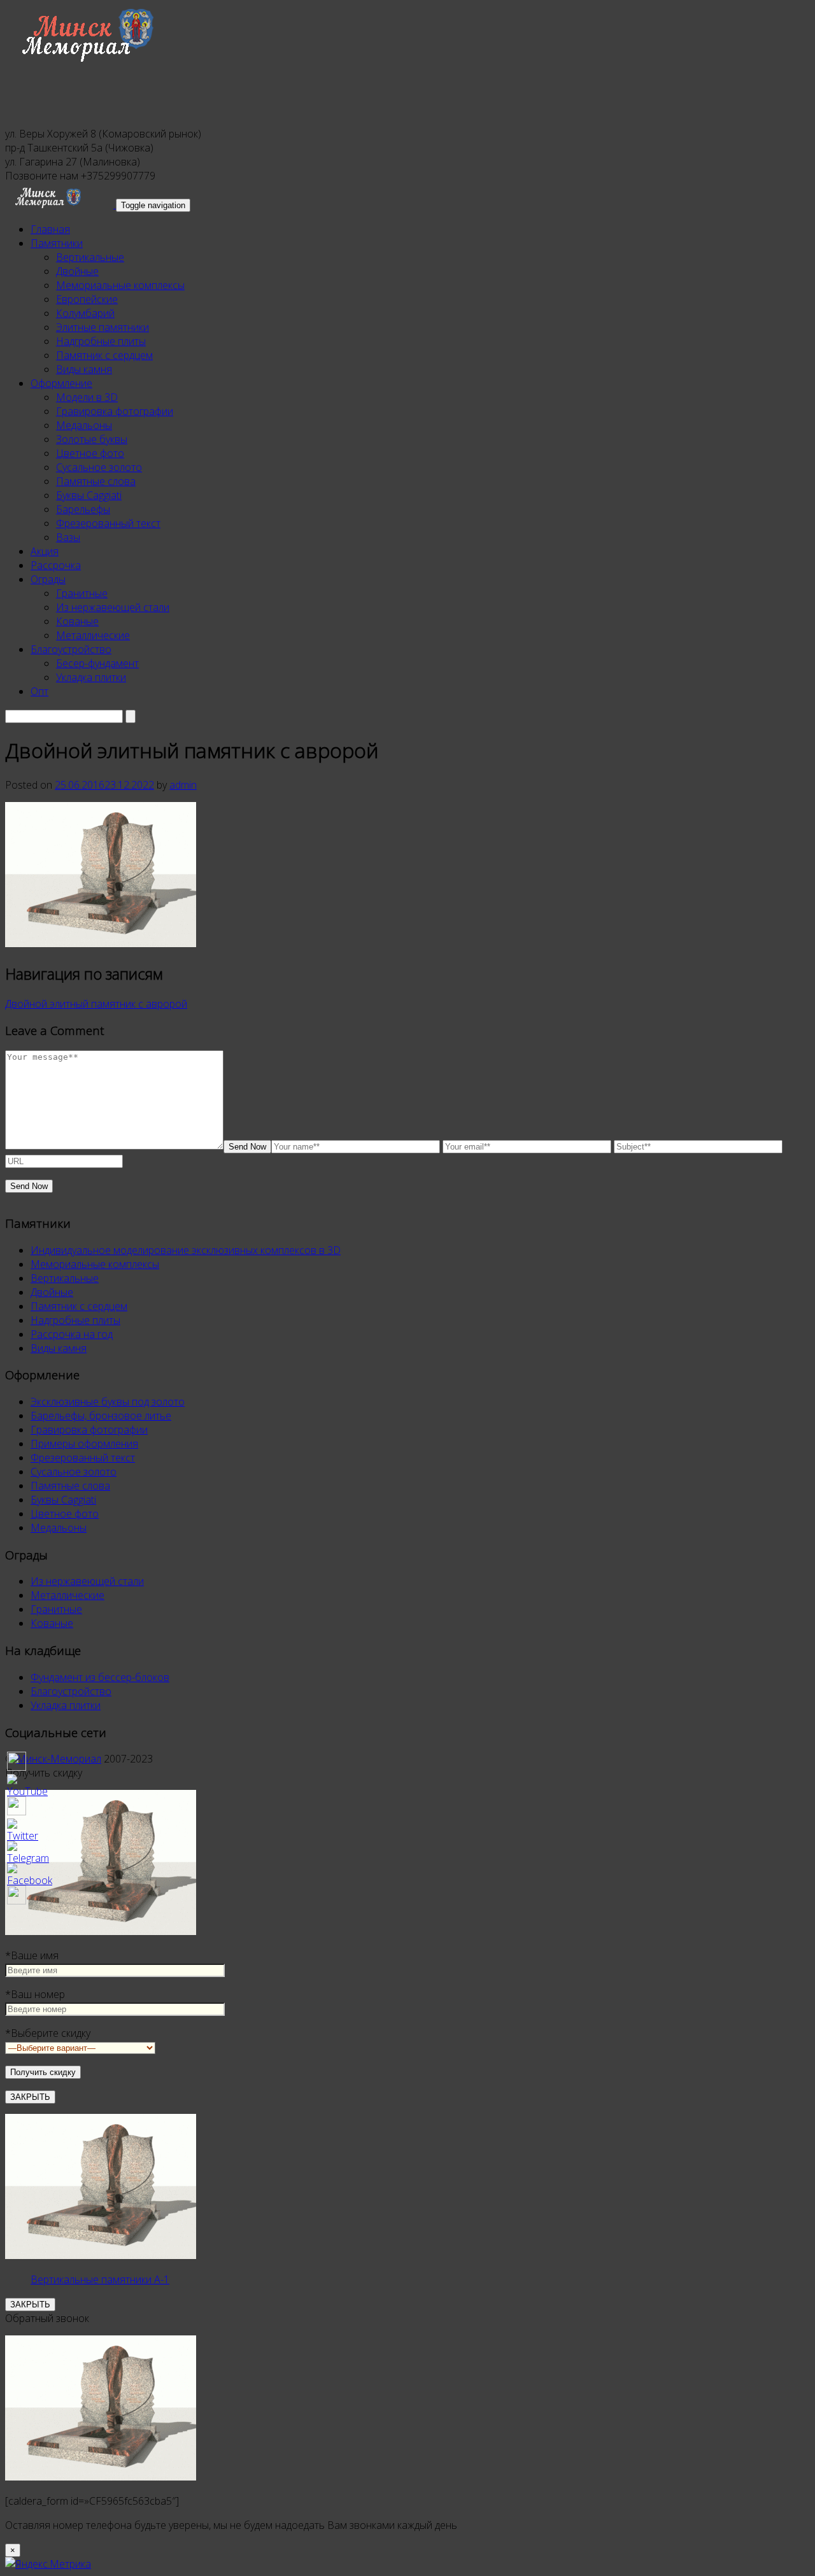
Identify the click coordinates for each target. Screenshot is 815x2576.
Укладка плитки (91, 677)
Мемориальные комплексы (120, 285)
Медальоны (84, 425)
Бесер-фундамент (97, 663)
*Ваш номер (35, 1994)
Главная (50, 229)
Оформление (61, 383)
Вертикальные (90, 257)
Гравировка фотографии (115, 411)
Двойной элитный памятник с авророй (96, 1004)
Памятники (57, 243)
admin (183, 785)
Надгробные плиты (101, 341)
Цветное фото (90, 453)
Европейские (87, 299)
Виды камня (84, 369)
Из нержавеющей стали (113, 607)
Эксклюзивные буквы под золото (108, 1402)
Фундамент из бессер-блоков (100, 1677)
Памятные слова (96, 481)
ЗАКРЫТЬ (30, 2097)
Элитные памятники (103, 327)
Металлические (93, 635)
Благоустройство (71, 649)
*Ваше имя (32, 1955)
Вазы (68, 537)
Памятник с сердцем (104, 355)
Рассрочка (56, 565)
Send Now (247, 1147)
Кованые (77, 621)
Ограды (48, 579)
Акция (45, 551)
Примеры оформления (84, 1444)
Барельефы (83, 509)
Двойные (77, 271)
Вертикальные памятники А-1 (100, 2279)
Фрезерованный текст (108, 523)
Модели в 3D (87, 397)
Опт (39, 691)
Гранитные (82, 593)
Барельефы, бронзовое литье (101, 1416)
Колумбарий (85, 313)
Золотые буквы (92, 439)
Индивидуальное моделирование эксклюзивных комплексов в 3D (186, 1250)
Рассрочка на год (72, 1334)
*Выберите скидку (48, 2033)
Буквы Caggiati (89, 495)
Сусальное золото (99, 467)
